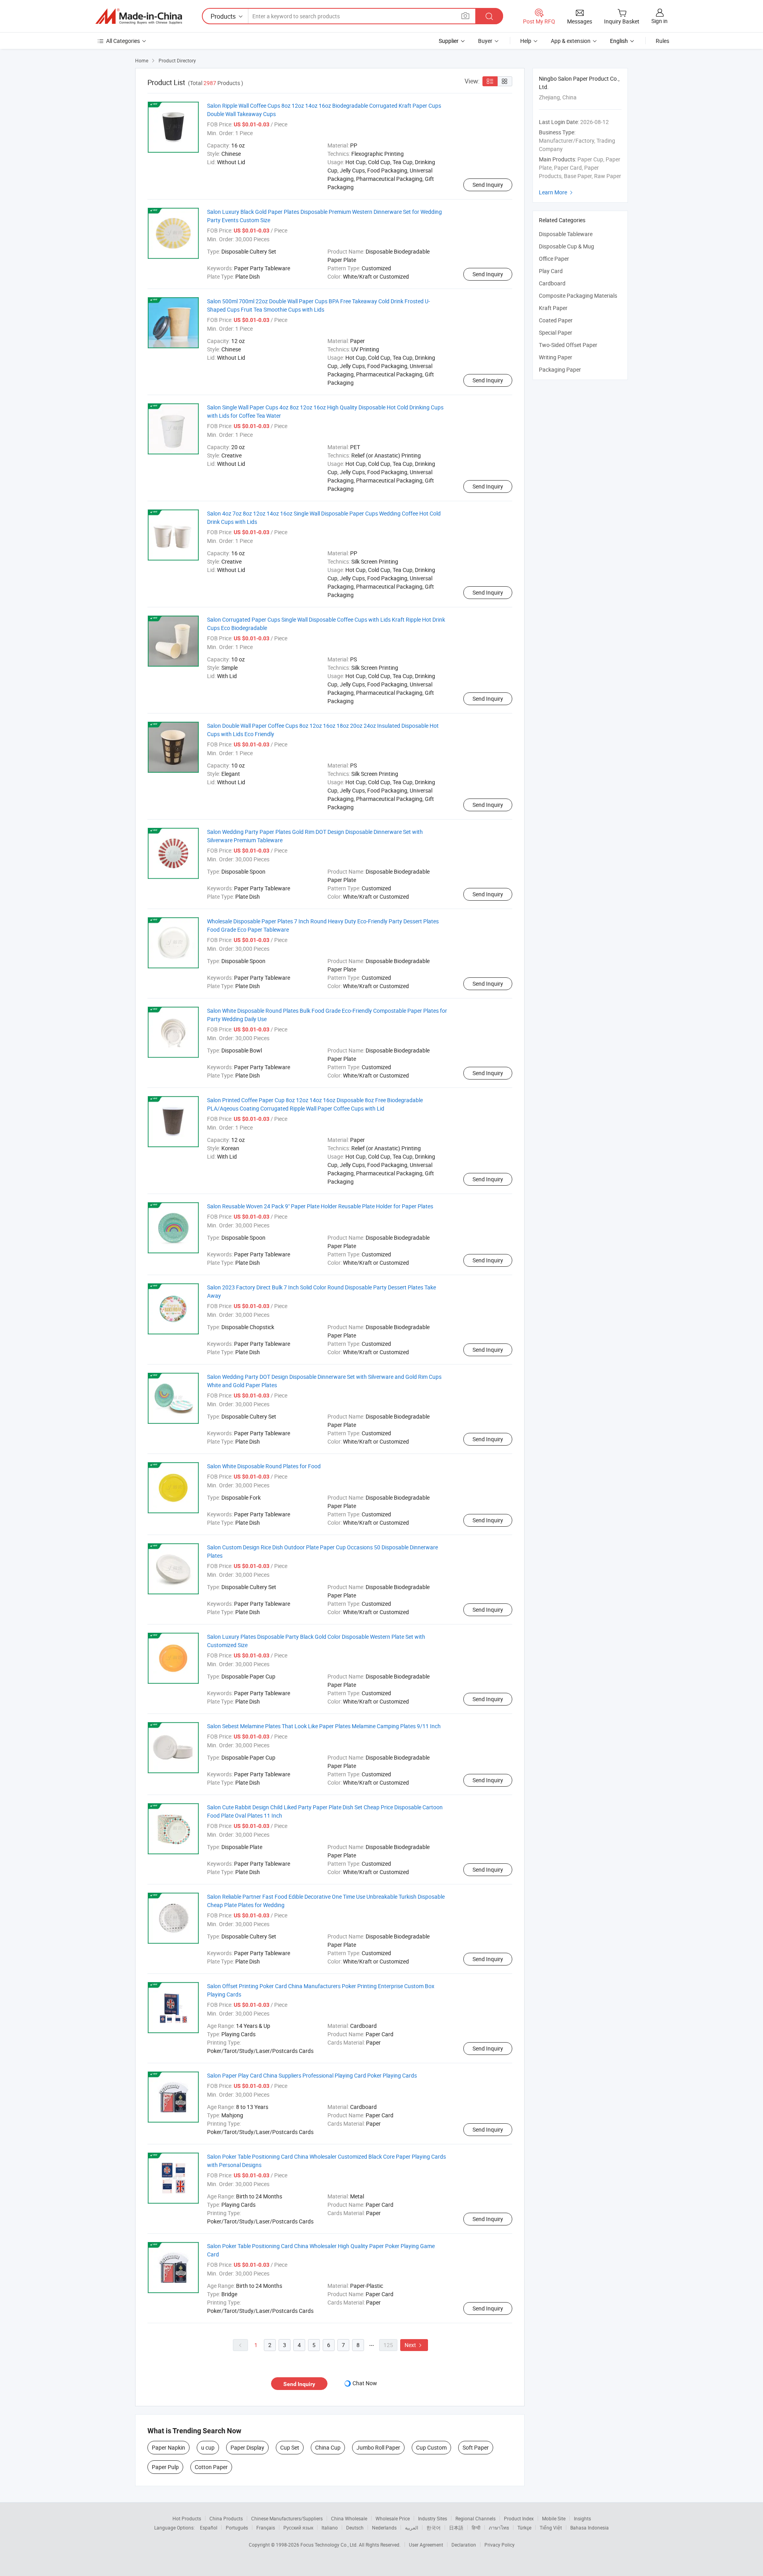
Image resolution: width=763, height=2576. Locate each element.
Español (209, 2528)
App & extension (571, 41)
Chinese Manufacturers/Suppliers (287, 2518)
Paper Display (247, 2447)
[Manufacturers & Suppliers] (139, 16)
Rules (662, 41)
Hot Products (187, 2518)
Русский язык (298, 2528)
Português (237, 2528)
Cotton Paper (211, 2467)
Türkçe (524, 2528)
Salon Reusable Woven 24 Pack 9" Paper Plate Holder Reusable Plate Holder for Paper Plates (320, 1206)
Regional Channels (475, 2518)
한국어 (434, 2528)
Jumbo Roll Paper (378, 2447)
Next (414, 2345)
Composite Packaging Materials (578, 296)
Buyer (485, 41)
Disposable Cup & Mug (566, 246)
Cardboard (552, 283)
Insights (582, 2518)
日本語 (456, 2528)
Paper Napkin (168, 2447)
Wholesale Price (393, 2518)
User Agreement (426, 2545)
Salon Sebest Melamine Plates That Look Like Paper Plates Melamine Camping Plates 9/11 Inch (324, 1726)
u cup (208, 2447)
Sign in (659, 21)
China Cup (328, 2447)
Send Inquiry (488, 185)
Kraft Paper (553, 308)
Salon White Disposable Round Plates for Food (264, 1466)
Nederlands (384, 2528)
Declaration (464, 2545)
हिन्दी (476, 2528)
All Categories (123, 41)
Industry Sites (433, 2518)
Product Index (519, 2518)
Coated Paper (556, 320)
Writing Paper (556, 357)
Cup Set (290, 2447)
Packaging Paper (560, 369)
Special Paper (556, 332)
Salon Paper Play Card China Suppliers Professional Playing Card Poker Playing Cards (312, 2075)
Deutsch (355, 2528)
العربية (412, 2528)
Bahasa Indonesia (590, 2528)
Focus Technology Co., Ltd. (330, 2545)
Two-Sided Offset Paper (568, 345)
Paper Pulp (165, 2467)
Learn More (557, 192)
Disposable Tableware (566, 234)
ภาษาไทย (499, 2528)
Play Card (551, 271)
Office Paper (554, 259)
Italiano (330, 2528)
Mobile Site (554, 2518)
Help (526, 41)
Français (266, 2528)
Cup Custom (431, 2447)
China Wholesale (349, 2518)
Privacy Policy (500, 2545)
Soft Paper (476, 2447)
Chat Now (365, 2383)
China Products (226, 2518)
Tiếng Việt (551, 2528)
